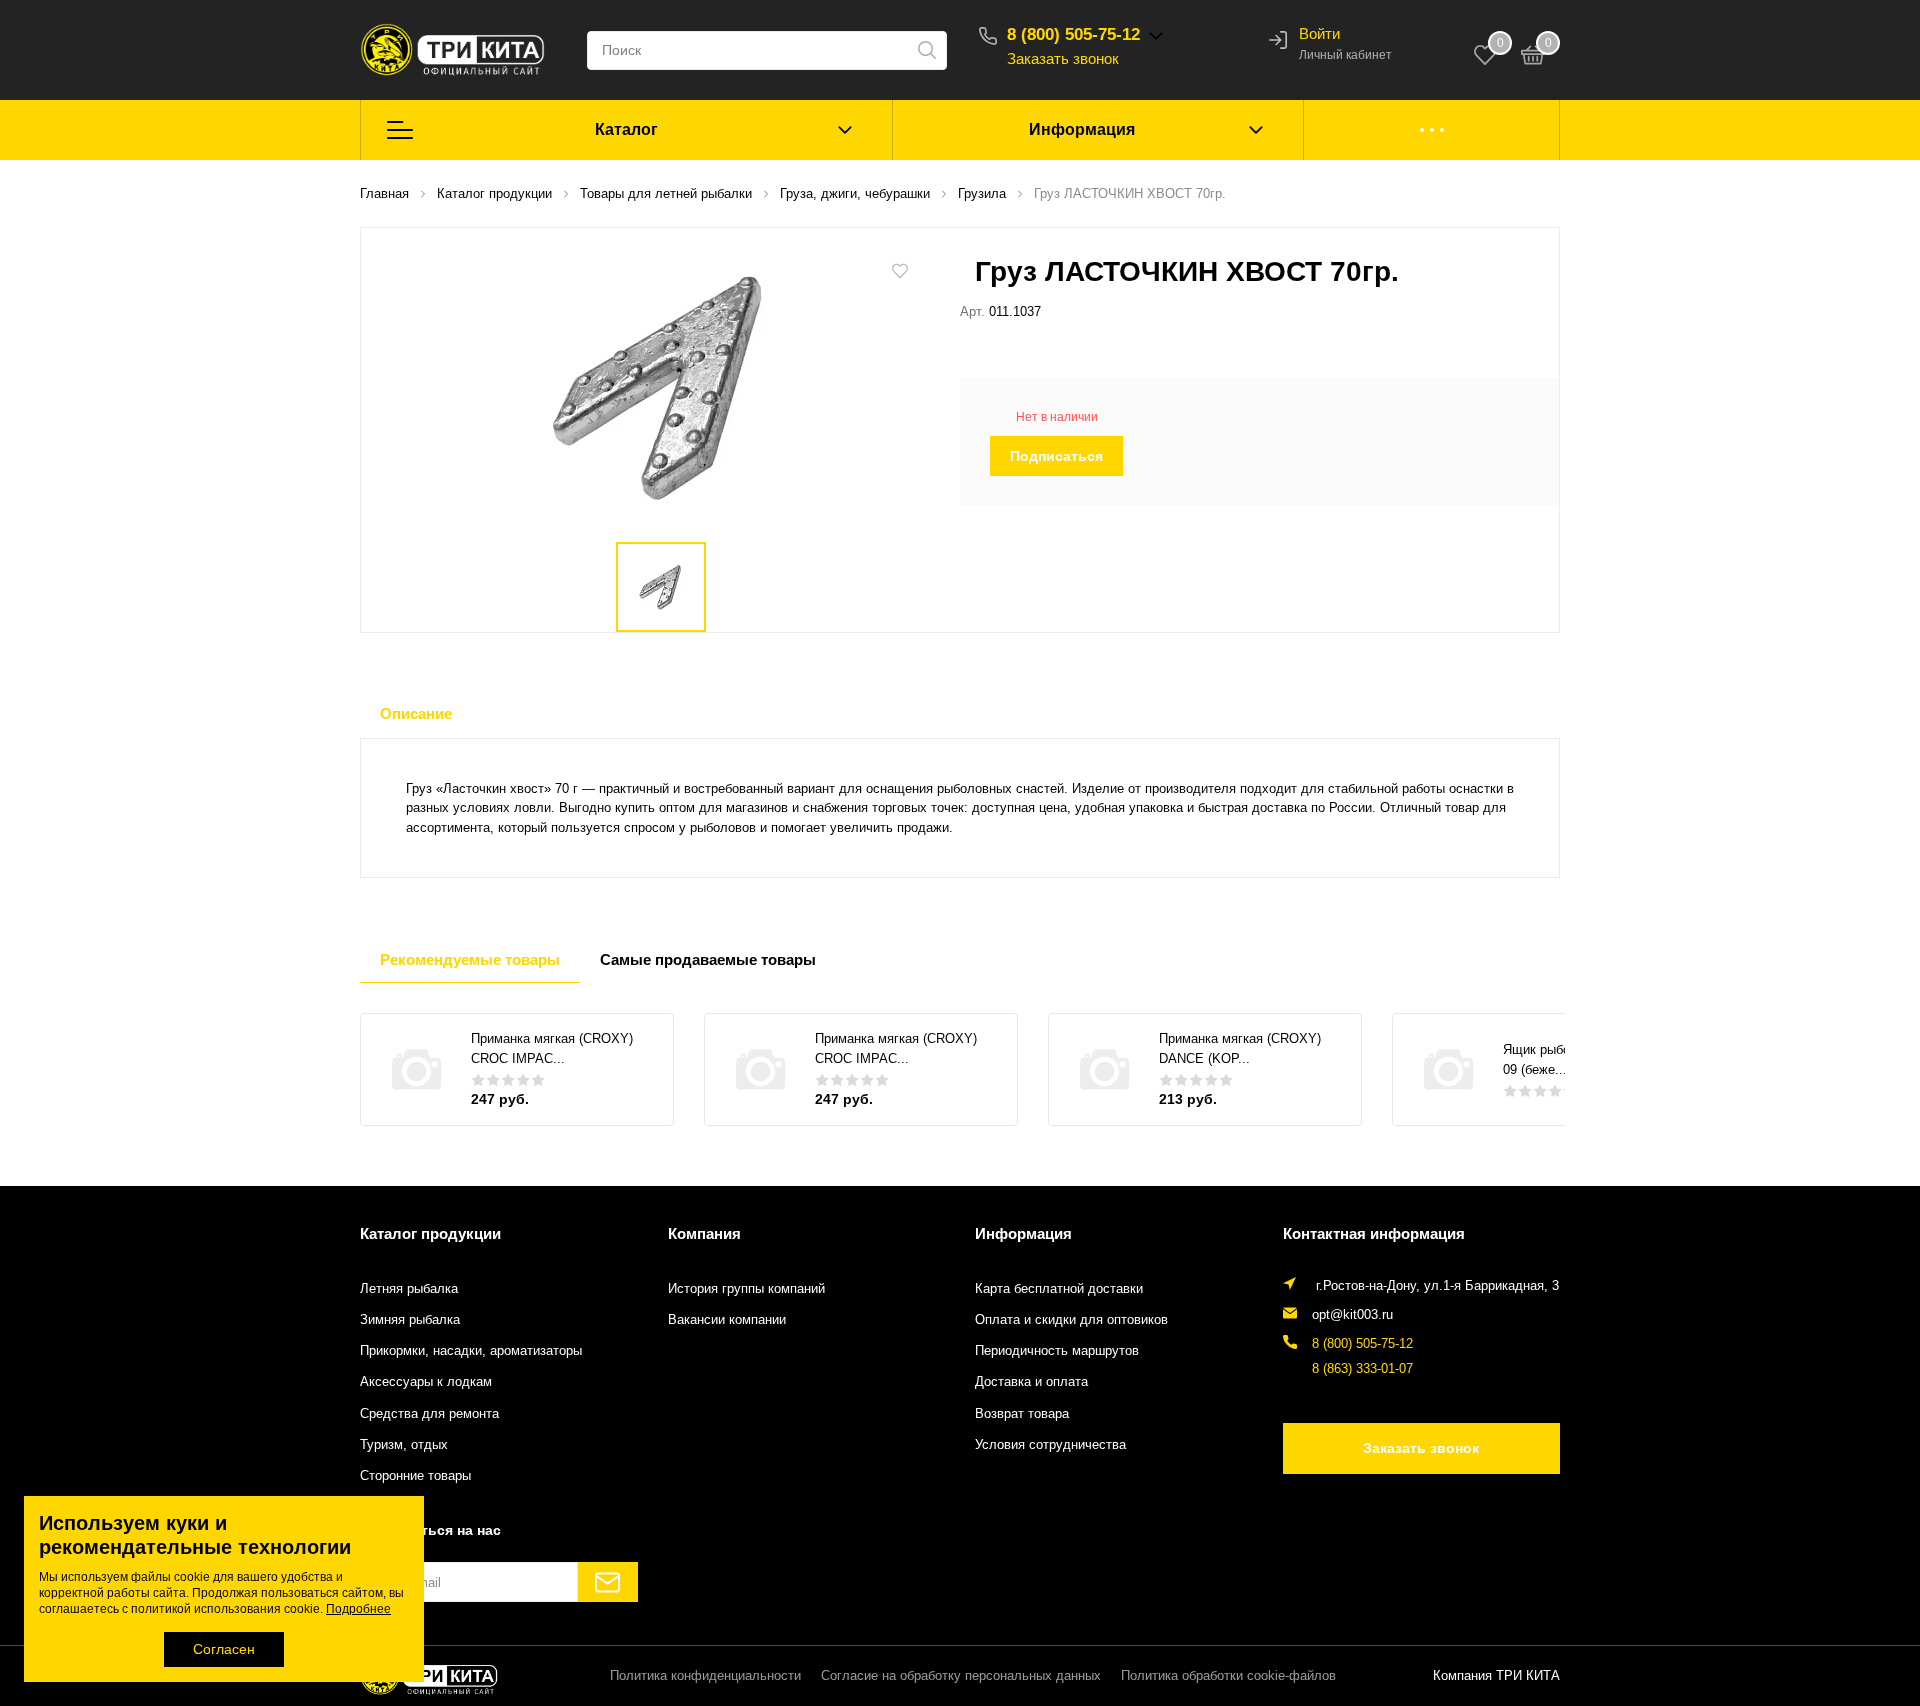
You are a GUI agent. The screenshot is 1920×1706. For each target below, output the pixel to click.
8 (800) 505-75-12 (1073, 34)
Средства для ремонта (429, 1414)
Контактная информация (1374, 1233)
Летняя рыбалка (409, 1289)
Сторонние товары (415, 1476)
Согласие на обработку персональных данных (961, 1676)
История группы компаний (746, 1289)
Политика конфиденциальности (705, 1676)
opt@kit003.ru (1352, 1315)
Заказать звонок (1063, 58)
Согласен (224, 1649)
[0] (1533, 58)
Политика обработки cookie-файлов (1228, 1676)
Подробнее (358, 1609)
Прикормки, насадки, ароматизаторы (471, 1351)
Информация (1082, 129)
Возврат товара (1022, 1414)
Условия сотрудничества (1050, 1445)
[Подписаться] (608, 1582)
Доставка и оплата (1031, 1382)
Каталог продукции (430, 1233)
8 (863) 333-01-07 (1362, 1369)
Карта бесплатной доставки (1059, 1289)
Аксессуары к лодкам (426, 1382)
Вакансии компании (727, 1320)
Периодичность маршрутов (1057, 1351)
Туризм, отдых (404, 1445)
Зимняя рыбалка (410, 1320)
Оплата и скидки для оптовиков (1071, 1320)
